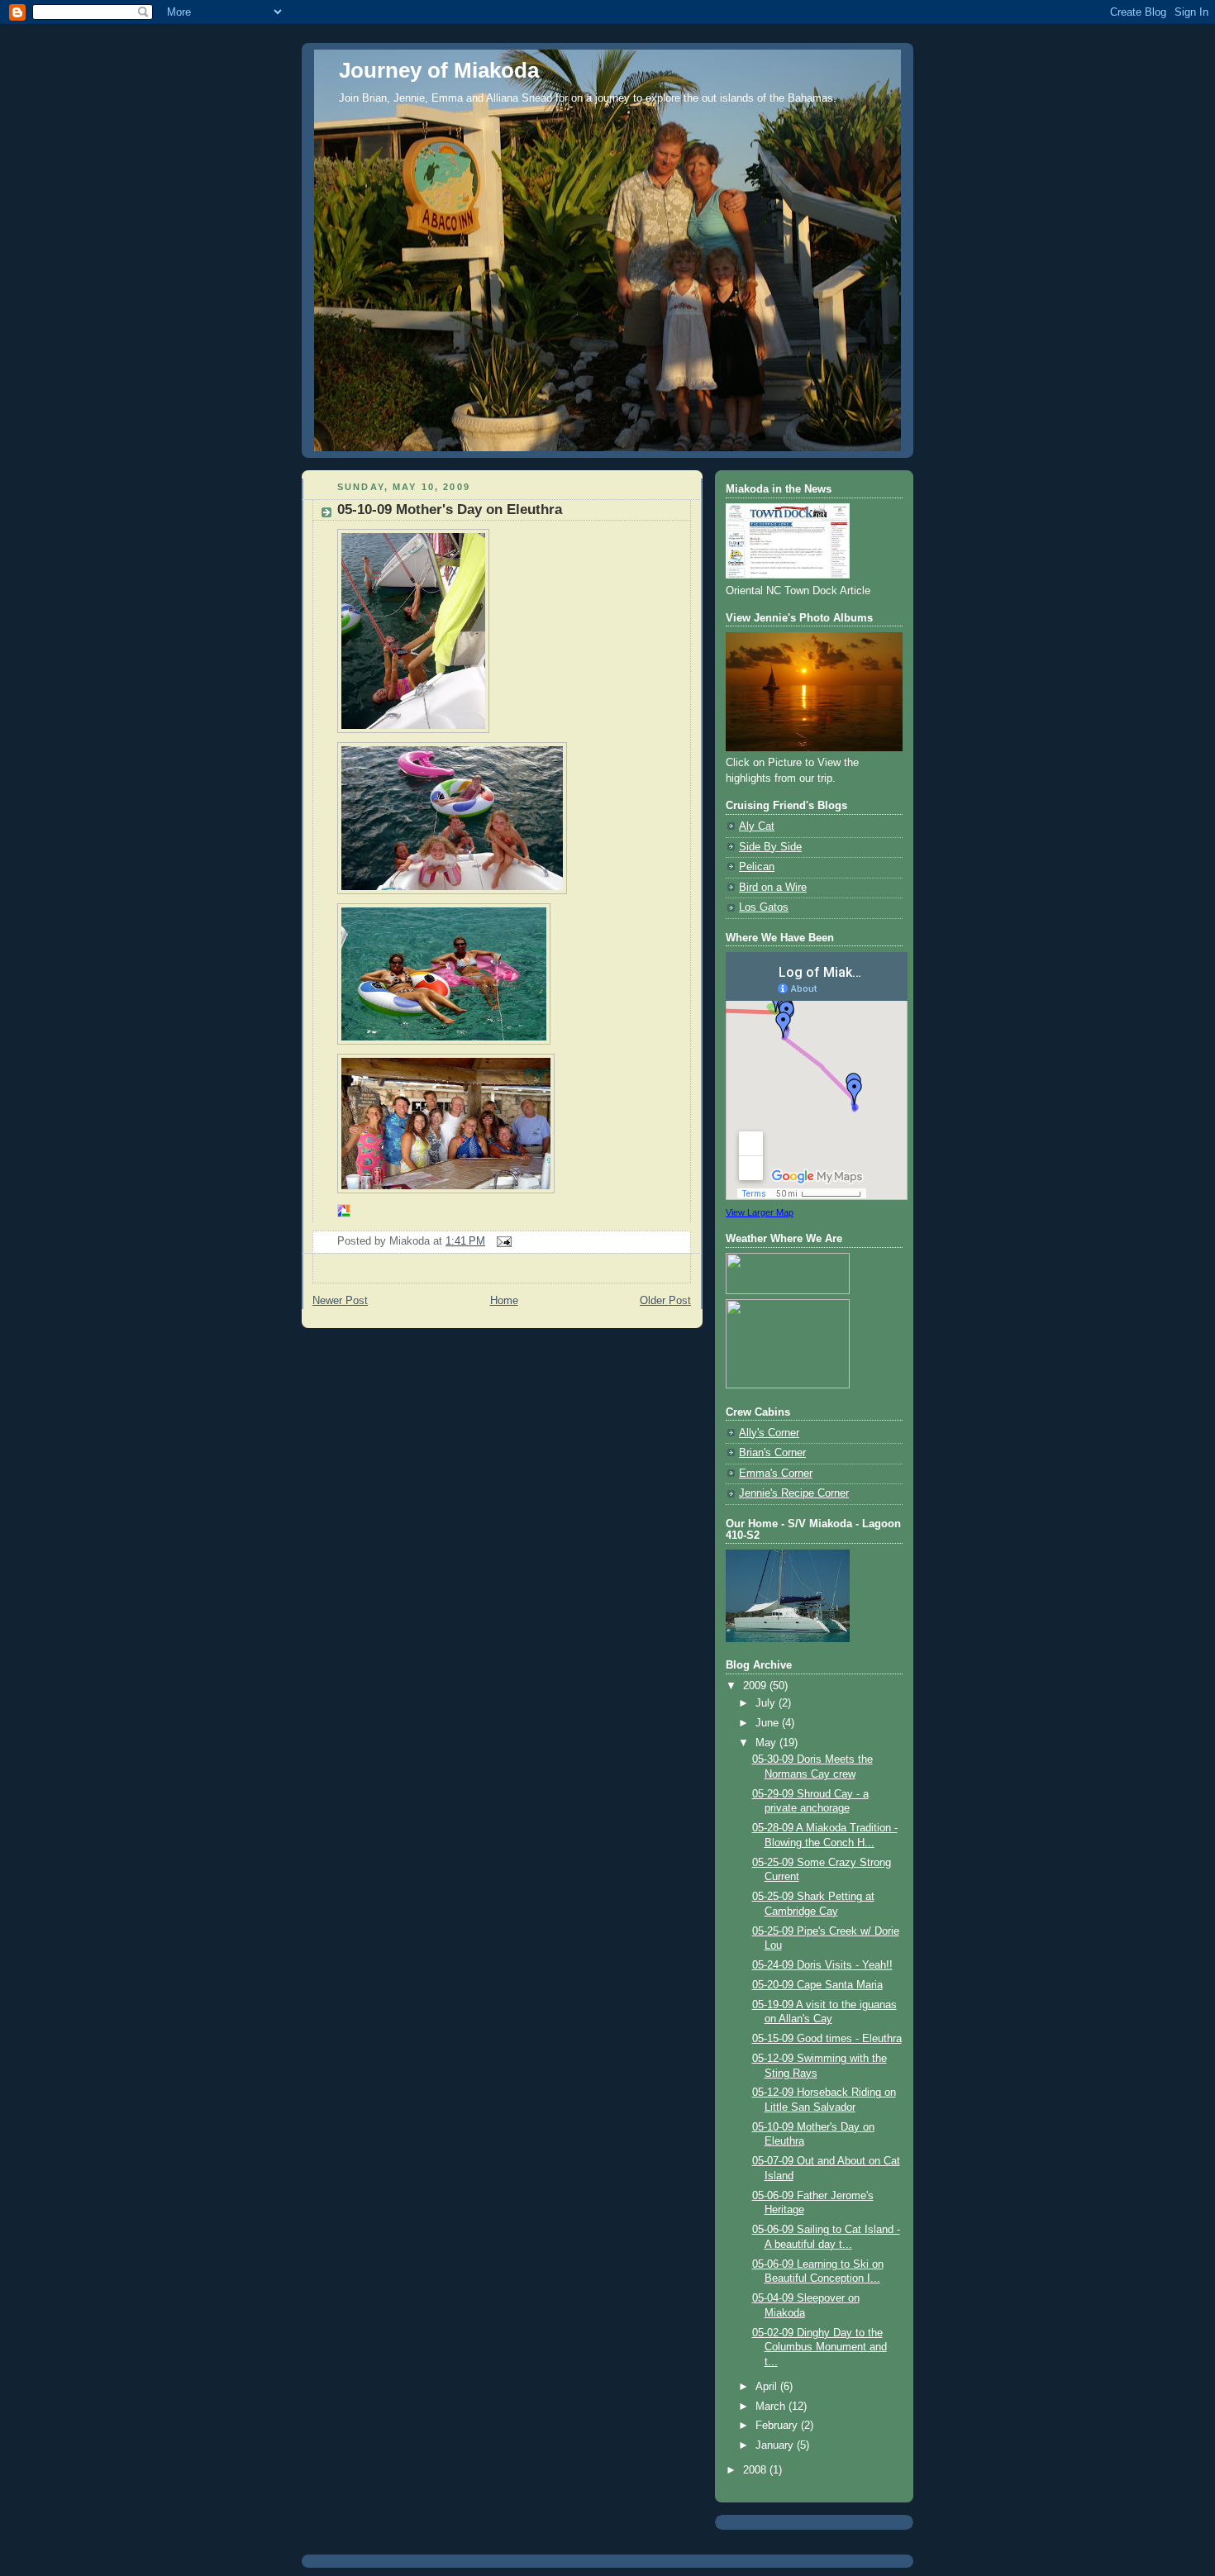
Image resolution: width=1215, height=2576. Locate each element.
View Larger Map (760, 1212)
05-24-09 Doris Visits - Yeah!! (822, 1965)
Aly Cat (757, 826)
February (778, 2426)
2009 (756, 1686)
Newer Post (340, 1301)
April (768, 2387)
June (769, 1723)
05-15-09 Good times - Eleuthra (827, 2039)
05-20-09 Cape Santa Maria (817, 1985)
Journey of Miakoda (439, 70)
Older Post (665, 1301)
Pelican (757, 867)
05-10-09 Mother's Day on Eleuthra (450, 509)
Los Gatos (764, 907)
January (776, 2445)
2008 (756, 2470)
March (772, 2407)
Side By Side (770, 847)
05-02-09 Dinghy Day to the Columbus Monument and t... (820, 2347)
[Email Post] (502, 1241)
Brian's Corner (772, 1453)
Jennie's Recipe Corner (794, 1493)
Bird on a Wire (773, 888)
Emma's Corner (776, 1474)
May (767, 1743)
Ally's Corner (769, 1433)
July (767, 1703)
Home (504, 1301)
